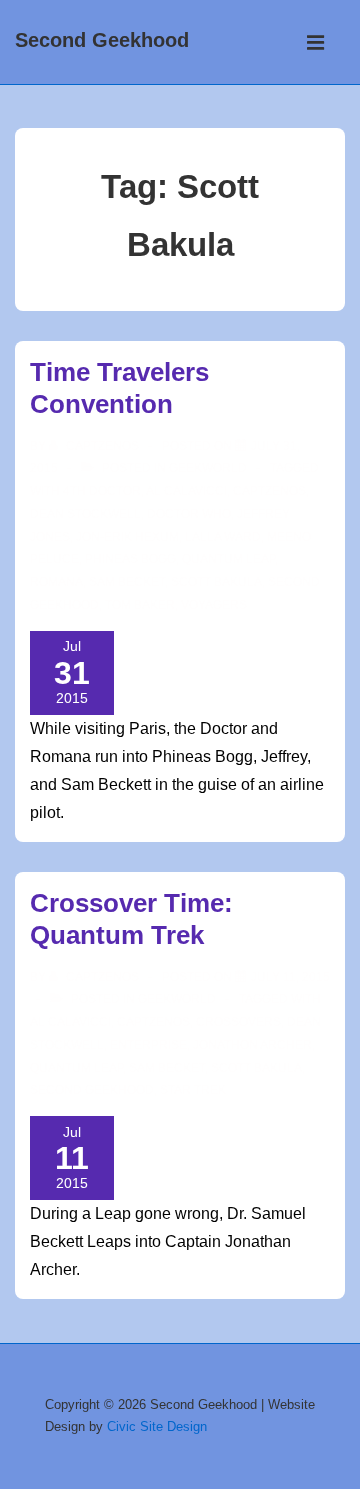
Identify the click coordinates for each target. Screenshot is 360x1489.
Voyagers (214, 605)
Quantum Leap (228, 559)
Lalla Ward (223, 537)
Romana (56, 582)
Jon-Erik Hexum (127, 537)
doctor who (189, 514)
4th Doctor (102, 491)
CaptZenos (269, 491)
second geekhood (92, 1090)
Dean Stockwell (85, 514)
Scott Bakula (216, 582)
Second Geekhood (102, 40)
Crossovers (238, 1022)
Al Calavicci (186, 491)
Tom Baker (140, 605)
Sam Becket (127, 582)
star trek (193, 1090)
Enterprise (148, 1045)
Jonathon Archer (252, 1045)
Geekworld (208, 468)
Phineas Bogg (130, 559)
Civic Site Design (157, 1426)
